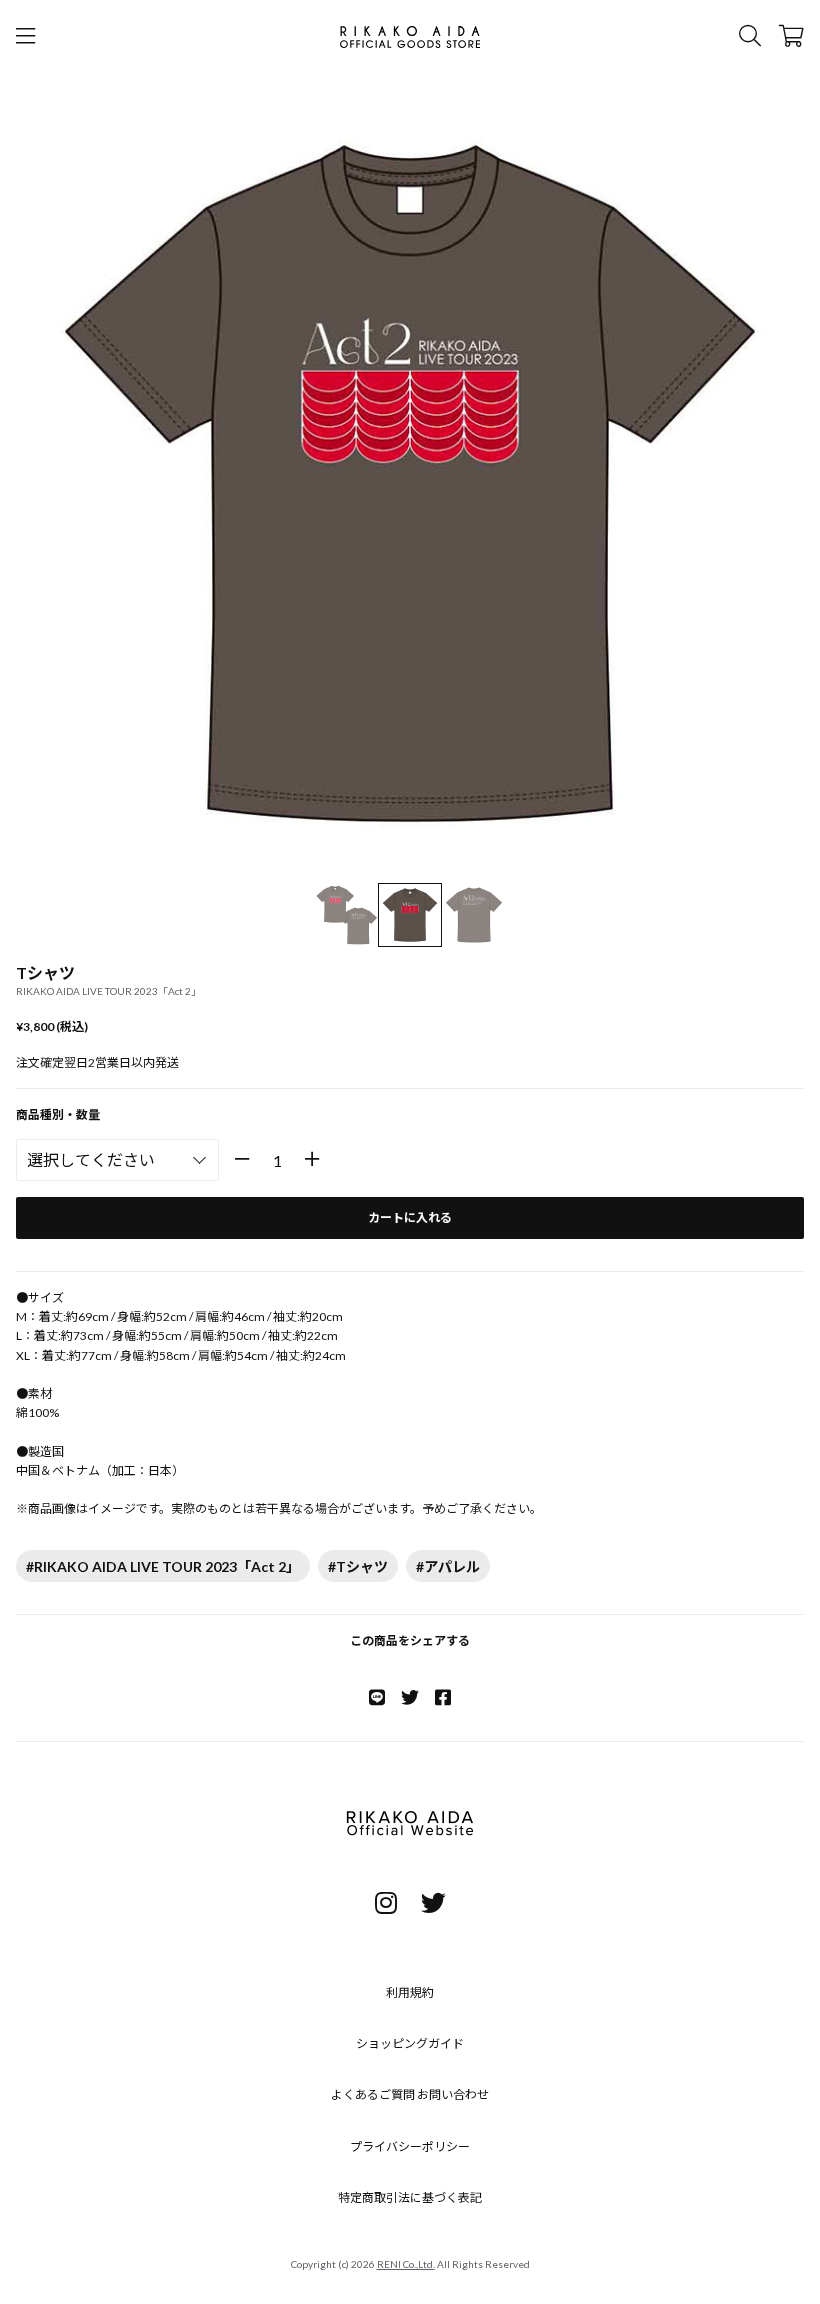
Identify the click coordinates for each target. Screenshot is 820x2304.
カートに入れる (410, 1217)
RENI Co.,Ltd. (406, 2264)
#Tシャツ (358, 1566)
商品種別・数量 (58, 1114)
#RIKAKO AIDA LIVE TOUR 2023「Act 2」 (163, 1566)
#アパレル (448, 1566)
